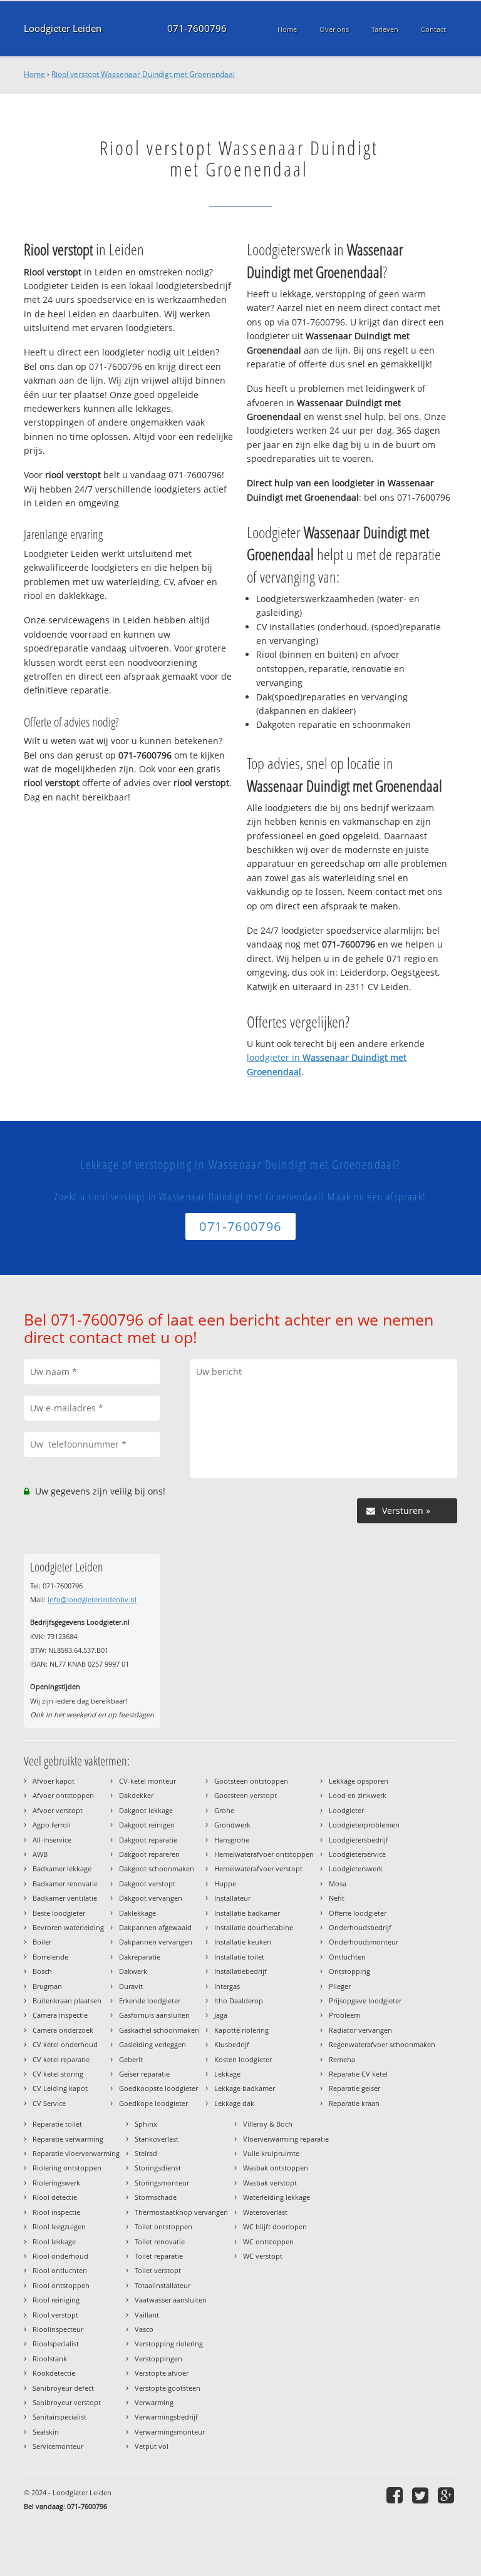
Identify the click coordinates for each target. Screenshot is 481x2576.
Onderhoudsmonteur (364, 1942)
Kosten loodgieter (243, 2059)
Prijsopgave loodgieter (365, 2001)
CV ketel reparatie (61, 2059)
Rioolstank (50, 2359)
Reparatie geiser (354, 2088)
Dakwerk (133, 1971)
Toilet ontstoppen (163, 2226)
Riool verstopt (55, 2315)
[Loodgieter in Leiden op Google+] (447, 2495)
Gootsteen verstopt (246, 1795)
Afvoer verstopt (58, 1810)
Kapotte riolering (241, 2030)
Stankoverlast (157, 2139)
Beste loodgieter (59, 1913)
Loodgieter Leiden (63, 28)
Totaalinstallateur (163, 2285)
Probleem (344, 2015)
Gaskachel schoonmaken (159, 2030)
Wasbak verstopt (270, 2183)
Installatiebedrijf (240, 1971)
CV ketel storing (58, 2074)
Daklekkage (137, 1913)
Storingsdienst (158, 2168)
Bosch (42, 1971)
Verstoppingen (158, 2359)
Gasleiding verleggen (153, 2044)
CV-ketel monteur (147, 1781)
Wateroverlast (265, 2212)
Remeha (342, 2059)
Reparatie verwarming (68, 2139)
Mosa (338, 1883)
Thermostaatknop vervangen (181, 2212)
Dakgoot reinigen (147, 1825)
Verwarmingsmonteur (170, 2432)
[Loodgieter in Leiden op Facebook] (396, 2495)
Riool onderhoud (60, 2256)
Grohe (224, 1810)
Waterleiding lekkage (277, 2197)
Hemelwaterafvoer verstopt (258, 1868)
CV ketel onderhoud (65, 2044)
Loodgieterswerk (356, 1868)
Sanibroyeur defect (63, 2388)
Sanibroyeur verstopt (67, 2402)
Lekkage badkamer (245, 2088)
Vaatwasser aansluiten (171, 2300)
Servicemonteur (58, 2446)
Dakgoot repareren (149, 1854)
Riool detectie (55, 2197)
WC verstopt (263, 2256)
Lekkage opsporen (359, 1781)
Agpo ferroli (52, 1825)
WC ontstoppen (268, 2241)
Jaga (221, 2015)
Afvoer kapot (54, 1781)
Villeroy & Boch (268, 2124)
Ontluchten (347, 1957)
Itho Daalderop (239, 2001)
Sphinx (146, 2124)
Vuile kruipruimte (271, 2153)
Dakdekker (136, 1795)
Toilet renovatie (160, 2241)
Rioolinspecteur (58, 2329)
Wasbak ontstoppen (276, 2168)
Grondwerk (232, 1825)
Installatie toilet (239, 1957)
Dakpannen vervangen (156, 1942)
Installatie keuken (243, 1942)
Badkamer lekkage (62, 1868)
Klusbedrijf (232, 2044)
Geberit (131, 2059)
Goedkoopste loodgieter (158, 2088)
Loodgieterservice (357, 1854)
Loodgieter (346, 1810)
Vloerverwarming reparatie (286, 2139)
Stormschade (156, 2197)
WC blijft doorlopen (275, 2226)
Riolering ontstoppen (67, 2168)
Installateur (232, 1898)
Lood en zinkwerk (358, 1795)
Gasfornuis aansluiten (154, 2015)
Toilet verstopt (158, 2270)
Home (34, 74)
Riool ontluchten (60, 2270)
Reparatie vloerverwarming (76, 2153)
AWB (40, 1854)
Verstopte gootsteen (168, 2388)
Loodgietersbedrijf (359, 1840)
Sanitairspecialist (59, 2417)
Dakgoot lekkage (146, 1810)
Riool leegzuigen (59, 2226)
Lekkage (227, 2074)
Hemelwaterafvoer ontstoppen (264, 1854)
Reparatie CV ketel (358, 2074)
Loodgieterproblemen (364, 1825)
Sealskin (46, 2432)
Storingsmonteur (162, 2183)
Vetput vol (152, 2446)
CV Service (49, 2103)
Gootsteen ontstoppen (251, 1781)
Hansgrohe (232, 1840)
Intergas (227, 1986)
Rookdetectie (54, 2373)
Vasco (144, 2329)
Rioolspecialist (56, 2343)
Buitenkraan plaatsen (67, 2001)
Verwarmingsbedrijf (166, 2417)
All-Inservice (52, 1840)
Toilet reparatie (159, 2256)
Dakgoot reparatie (148, 1840)
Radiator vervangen (360, 2030)
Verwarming (154, 2402)
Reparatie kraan (354, 2103)
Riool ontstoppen (61, 2285)
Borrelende (50, 1957)
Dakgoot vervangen (151, 1898)
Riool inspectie (56, 2212)
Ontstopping (349, 1971)
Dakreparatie (140, 1957)
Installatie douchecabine (254, 1927)
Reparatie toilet (57, 2124)
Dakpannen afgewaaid (155, 1927)
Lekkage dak (234, 2103)
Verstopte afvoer (162, 2373)
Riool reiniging (56, 2300)
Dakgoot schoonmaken (157, 1868)
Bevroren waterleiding (68, 1927)
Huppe (225, 1883)
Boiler (42, 1942)
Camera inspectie (60, 2015)
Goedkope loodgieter (153, 2103)
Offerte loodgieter (358, 1913)
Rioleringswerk (56, 2183)
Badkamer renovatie (65, 1883)
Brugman (47, 1986)
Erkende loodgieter (150, 2001)
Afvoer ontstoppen (63, 1795)
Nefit (337, 1898)
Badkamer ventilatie (65, 1898)
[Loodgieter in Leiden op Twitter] (422, 2495)
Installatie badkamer (247, 1913)
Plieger (340, 1986)
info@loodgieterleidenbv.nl (92, 1599)
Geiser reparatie (144, 2074)
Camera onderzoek (63, 2030)
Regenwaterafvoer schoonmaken (382, 2044)
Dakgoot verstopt (147, 1883)
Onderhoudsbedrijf (360, 1927)
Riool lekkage (54, 2241)
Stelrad (146, 2153)
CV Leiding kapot (60, 2088)
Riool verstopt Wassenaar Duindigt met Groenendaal (143, 74)
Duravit (131, 1986)
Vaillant (147, 2315)
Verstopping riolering (169, 2343)
